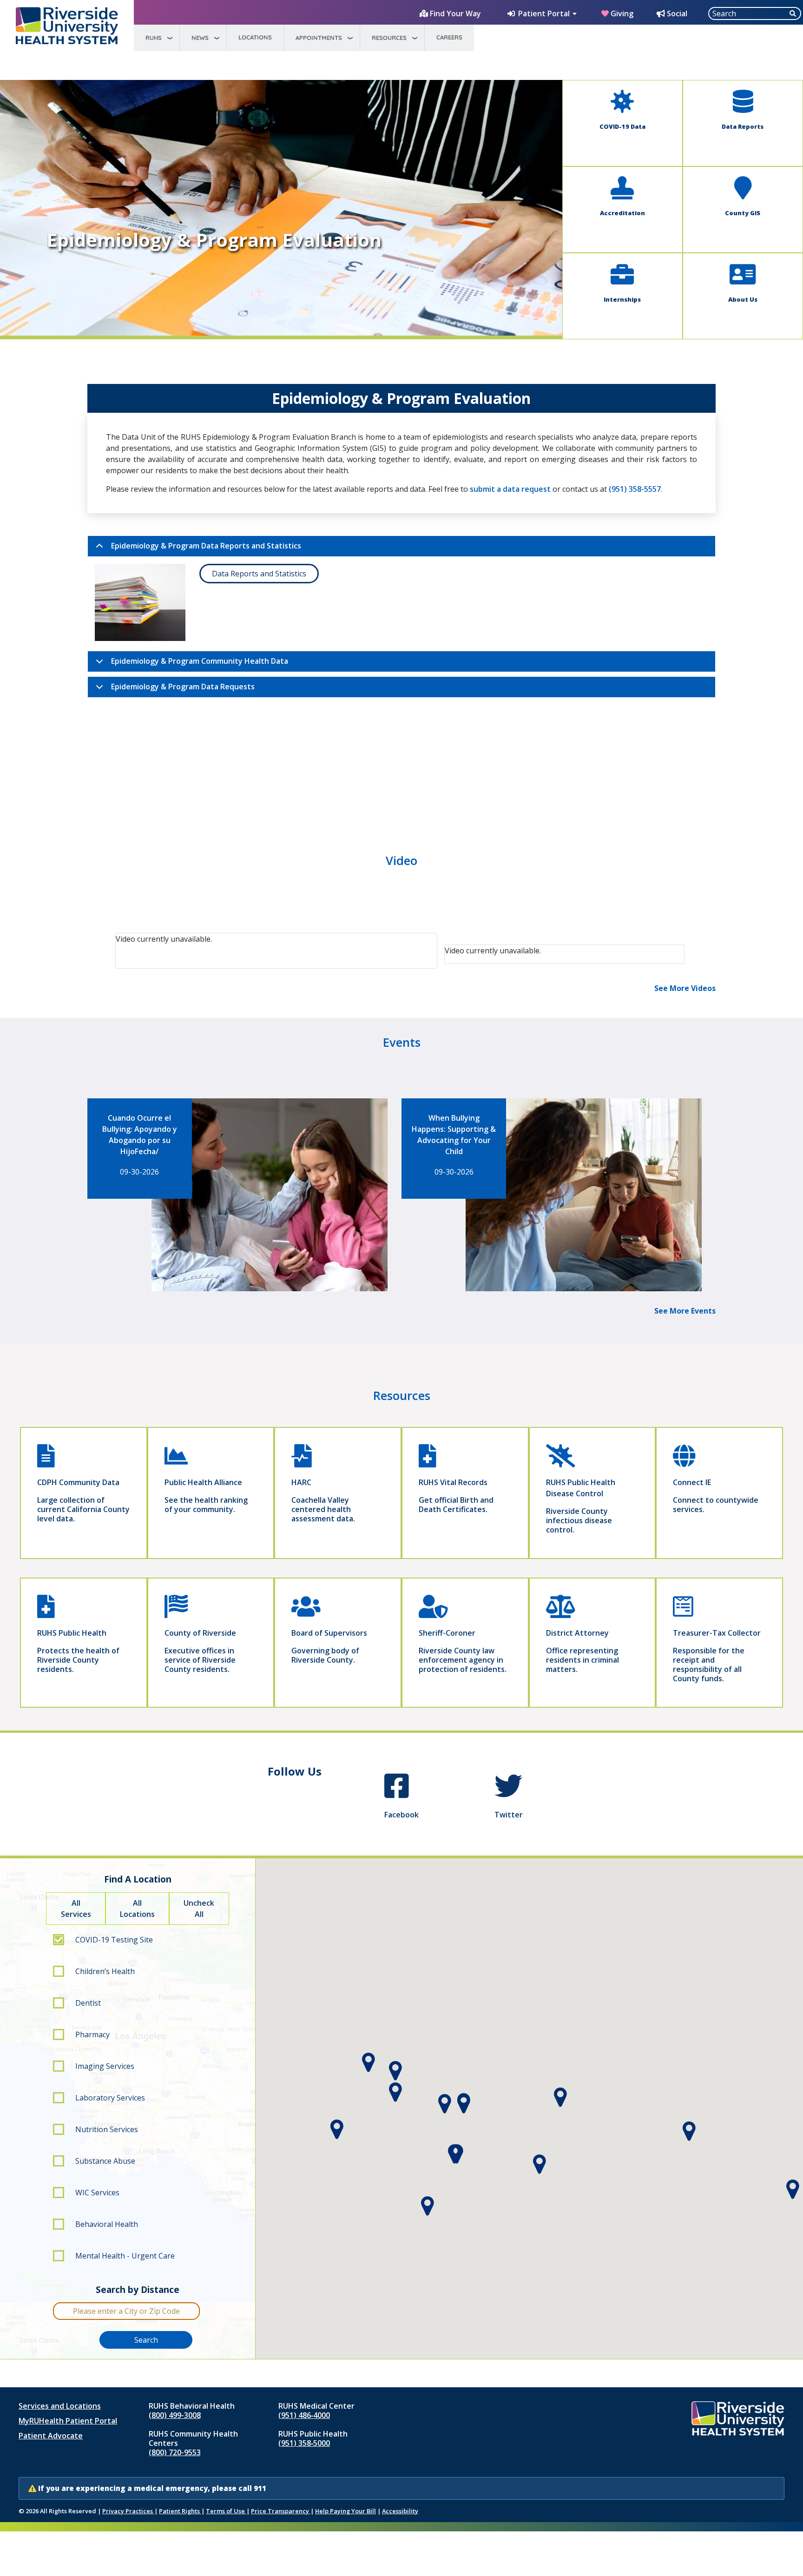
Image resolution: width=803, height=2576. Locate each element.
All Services (76, 1909)
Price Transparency (281, 2511)
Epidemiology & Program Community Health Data (200, 661)
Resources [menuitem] (389, 38)
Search (146, 2340)
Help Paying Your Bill (346, 2511)
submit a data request (510, 489)
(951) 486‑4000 (304, 2415)
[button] (464, 2104)
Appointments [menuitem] (319, 38)
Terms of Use (226, 2511)
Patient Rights (180, 2511)
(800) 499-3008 (175, 2415)
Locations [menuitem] (255, 37)
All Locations (137, 1909)
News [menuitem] (200, 38)
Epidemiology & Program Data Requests (183, 687)
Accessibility (400, 2511)
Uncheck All (199, 1909)
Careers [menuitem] (449, 37)
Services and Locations (60, 2406)
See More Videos (685, 988)
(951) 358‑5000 (304, 2443)
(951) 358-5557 (635, 489)
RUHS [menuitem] (154, 38)
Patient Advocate (51, 2436)
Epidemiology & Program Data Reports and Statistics (206, 546)
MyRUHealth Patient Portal (68, 2421)
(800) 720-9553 (175, 2452)
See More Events (685, 1311)
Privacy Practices (128, 2511)
